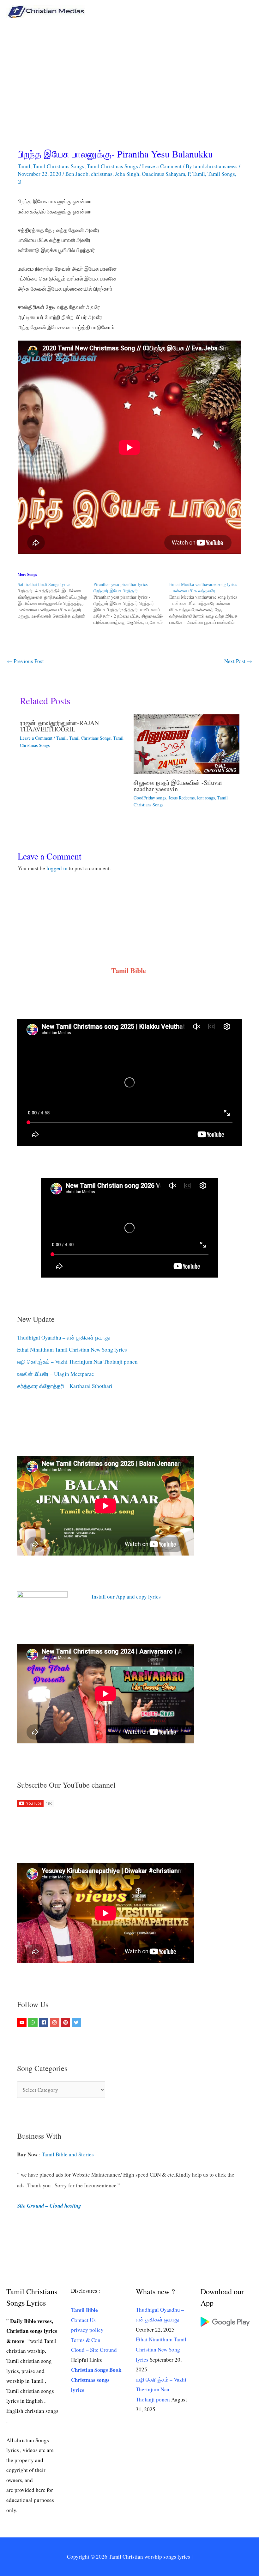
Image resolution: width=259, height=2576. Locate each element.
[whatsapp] (34, 2023)
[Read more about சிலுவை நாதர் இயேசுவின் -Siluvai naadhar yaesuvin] (187, 743)
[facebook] (44, 2023)
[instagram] (55, 2023)
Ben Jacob (77, 174)
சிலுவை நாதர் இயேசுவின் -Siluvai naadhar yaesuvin (178, 786)
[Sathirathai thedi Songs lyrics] (56, 600)
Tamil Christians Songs (59, 166)
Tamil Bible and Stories (69, 2154)
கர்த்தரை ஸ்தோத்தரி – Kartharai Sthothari (65, 1386)
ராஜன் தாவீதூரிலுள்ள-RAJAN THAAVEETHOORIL (59, 726)
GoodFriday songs (150, 798)
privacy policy (87, 2330)
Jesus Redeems (182, 798)
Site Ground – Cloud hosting (49, 2206)
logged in (57, 868)
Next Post (238, 661)
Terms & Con (86, 2340)
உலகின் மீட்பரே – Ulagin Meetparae (56, 1374)
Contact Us (83, 2320)
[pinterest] (66, 2023)
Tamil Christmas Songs (112, 166)
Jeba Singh (127, 174)
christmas (102, 174)
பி (20, 182)
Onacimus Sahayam (163, 174)
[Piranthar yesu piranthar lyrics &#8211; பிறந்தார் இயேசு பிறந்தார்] (131, 603)
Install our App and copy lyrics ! (120, 1596)
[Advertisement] (129, 71)
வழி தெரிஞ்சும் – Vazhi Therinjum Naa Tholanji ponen (77, 1362)
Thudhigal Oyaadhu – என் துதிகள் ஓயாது (63, 1337)
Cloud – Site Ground (94, 2350)
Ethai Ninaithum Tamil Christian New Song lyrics (72, 1350)
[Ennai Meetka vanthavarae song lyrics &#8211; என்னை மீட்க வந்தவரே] (207, 603)
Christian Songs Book (96, 2370)
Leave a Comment (162, 166)
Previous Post (25, 661)
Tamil (24, 166)
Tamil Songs (221, 174)
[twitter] (77, 2023)
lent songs (206, 798)
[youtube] (23, 2023)
